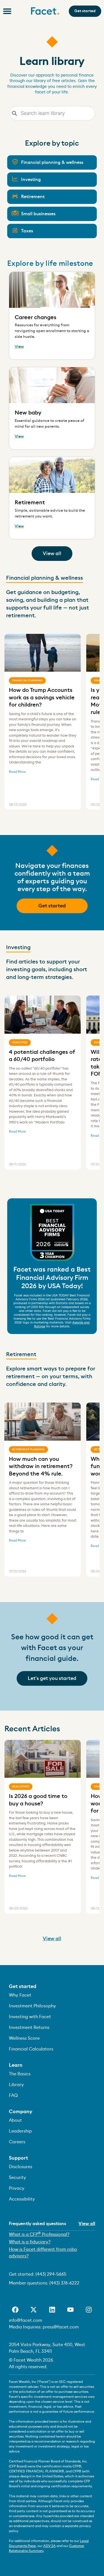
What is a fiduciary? (30, 2242)
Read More (17, 772)
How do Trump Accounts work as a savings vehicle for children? (42, 698)
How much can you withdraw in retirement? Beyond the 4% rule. (41, 1466)
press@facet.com (61, 2327)
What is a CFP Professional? (39, 2234)
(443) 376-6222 (64, 2283)
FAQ (13, 2096)
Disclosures (21, 2167)
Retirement (30, 503)
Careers (17, 2142)
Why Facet (20, 1995)
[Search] (14, 113)
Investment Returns (29, 2028)
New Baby (28, 413)
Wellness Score (24, 2038)
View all (52, 1939)
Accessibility (22, 2199)
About (15, 2120)
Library (16, 2085)
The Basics (20, 2074)
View (19, 347)
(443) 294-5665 (51, 2274)
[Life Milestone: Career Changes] (52, 306)
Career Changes (35, 317)
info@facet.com (26, 2320)
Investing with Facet (30, 2017)
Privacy (17, 2188)
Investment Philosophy (32, 2006)
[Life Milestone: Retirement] (52, 492)
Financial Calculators (31, 2049)
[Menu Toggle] (7, 11)
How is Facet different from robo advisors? (43, 2253)
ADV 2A (50, 2546)
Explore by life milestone (50, 264)
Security (17, 2178)
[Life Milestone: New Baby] (52, 402)
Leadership (20, 2131)
